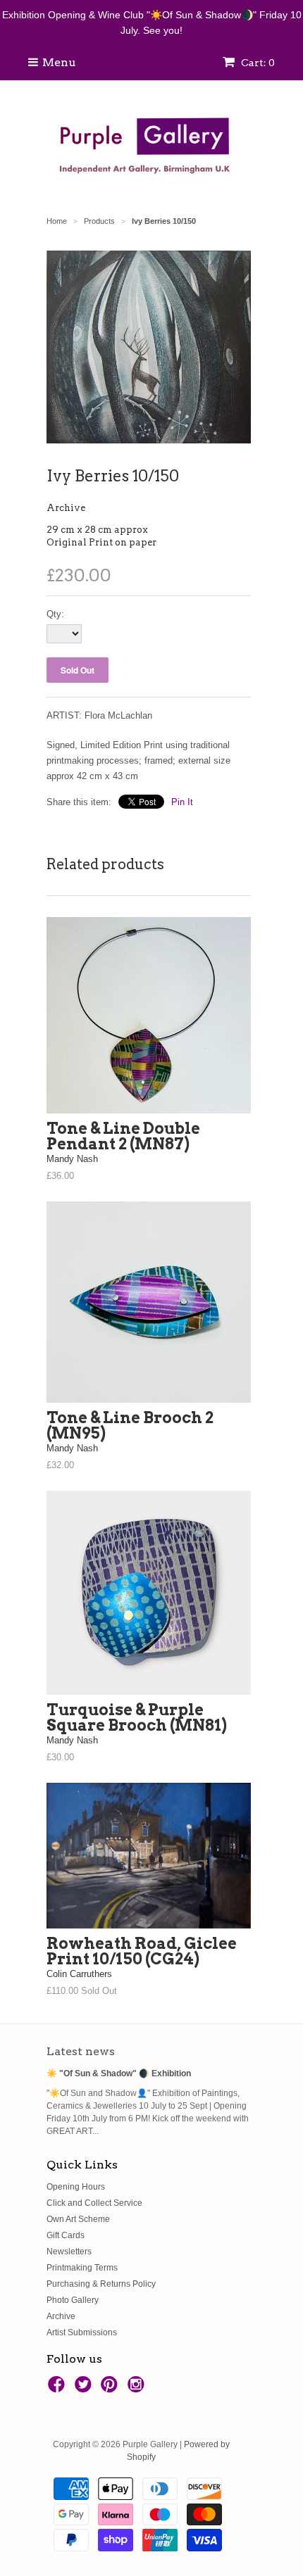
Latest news (81, 2051)
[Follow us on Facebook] (58, 2389)
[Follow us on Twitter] (85, 2389)
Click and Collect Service (94, 2203)
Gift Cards (66, 2235)
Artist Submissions (82, 2332)
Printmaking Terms (82, 2268)
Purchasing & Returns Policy (101, 2284)
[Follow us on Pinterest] (111, 2389)
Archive (66, 508)
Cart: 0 (257, 63)
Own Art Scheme (78, 2219)
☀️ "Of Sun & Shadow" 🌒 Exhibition (119, 2073)
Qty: (55, 614)
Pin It (182, 802)
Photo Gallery (73, 2300)
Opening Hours (76, 2187)
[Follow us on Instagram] (138, 2389)
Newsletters (69, 2252)
